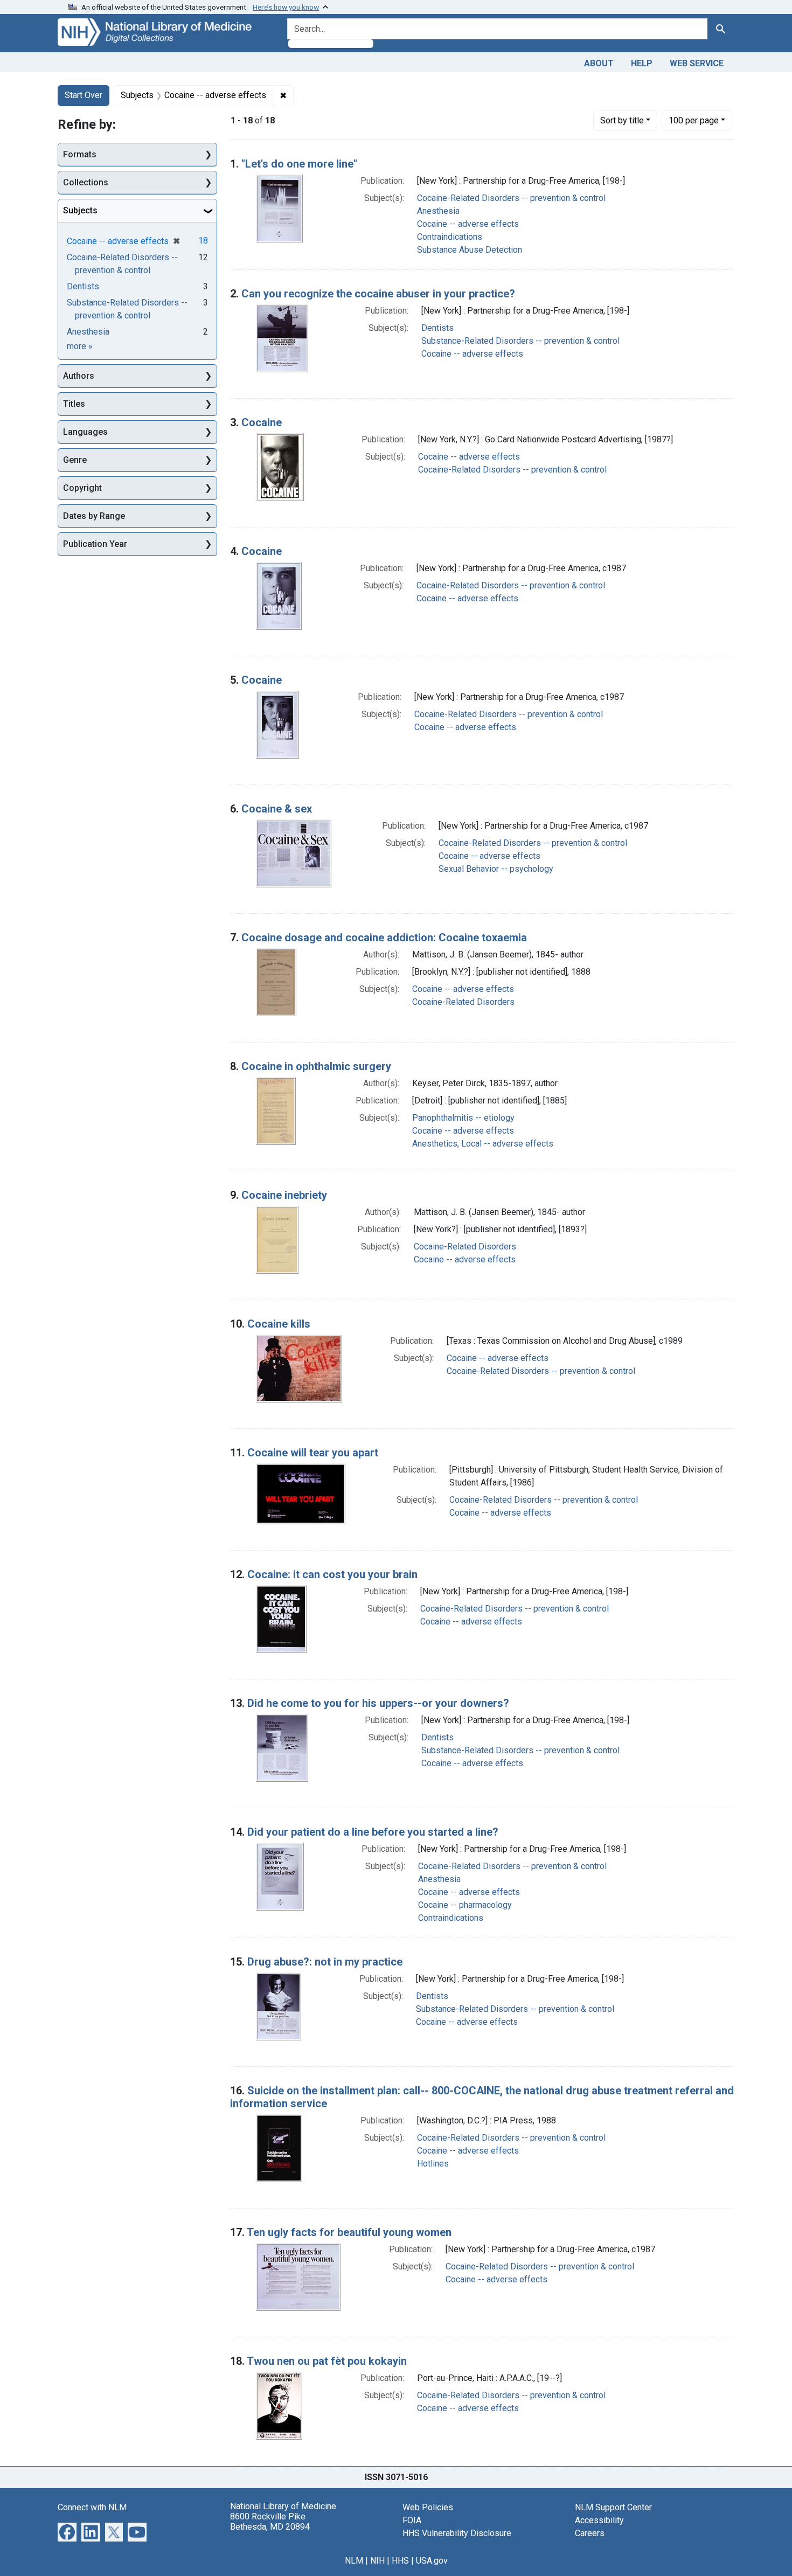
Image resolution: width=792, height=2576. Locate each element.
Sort (622, 120)
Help (642, 63)
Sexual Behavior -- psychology (496, 869)
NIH (377, 2561)
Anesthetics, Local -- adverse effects (483, 1144)
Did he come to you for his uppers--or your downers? (378, 1703)
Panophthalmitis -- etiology (463, 1118)
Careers (590, 2533)
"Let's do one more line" (299, 164)
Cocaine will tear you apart (313, 1453)
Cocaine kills (279, 1324)
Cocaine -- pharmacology (465, 1905)
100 (694, 120)
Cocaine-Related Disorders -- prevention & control (511, 198)
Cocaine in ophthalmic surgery (316, 1066)
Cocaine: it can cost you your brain (332, 1574)
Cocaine (262, 422)
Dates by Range (94, 516)
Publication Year (95, 544)
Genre (75, 460)
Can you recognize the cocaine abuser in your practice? (378, 294)
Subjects (80, 210)
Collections (86, 182)
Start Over (84, 95)
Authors (79, 376)
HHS (400, 2561)
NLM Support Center (613, 2507)
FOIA (412, 2520)
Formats (80, 154)
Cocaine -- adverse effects (468, 224)
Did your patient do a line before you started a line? (373, 1832)
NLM (354, 2561)
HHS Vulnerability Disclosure (457, 2533)
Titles (74, 404)
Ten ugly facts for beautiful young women (349, 2232)
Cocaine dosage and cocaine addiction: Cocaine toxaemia (384, 938)
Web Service (697, 63)
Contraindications (450, 237)
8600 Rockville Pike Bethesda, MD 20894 (270, 2522)
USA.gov (432, 2561)
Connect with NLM (92, 2507)
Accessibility (599, 2520)
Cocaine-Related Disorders (463, 1002)
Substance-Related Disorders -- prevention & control (520, 341)
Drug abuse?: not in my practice (325, 1962)
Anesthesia (438, 211)
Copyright (82, 488)
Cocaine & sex (277, 809)
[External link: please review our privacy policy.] (67, 2531)
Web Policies (428, 2507)
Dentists (437, 328)
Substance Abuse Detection (470, 250)
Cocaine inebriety (284, 1195)
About (599, 63)
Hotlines (433, 2164)
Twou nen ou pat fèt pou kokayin (327, 2361)
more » (80, 346)
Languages (85, 432)
